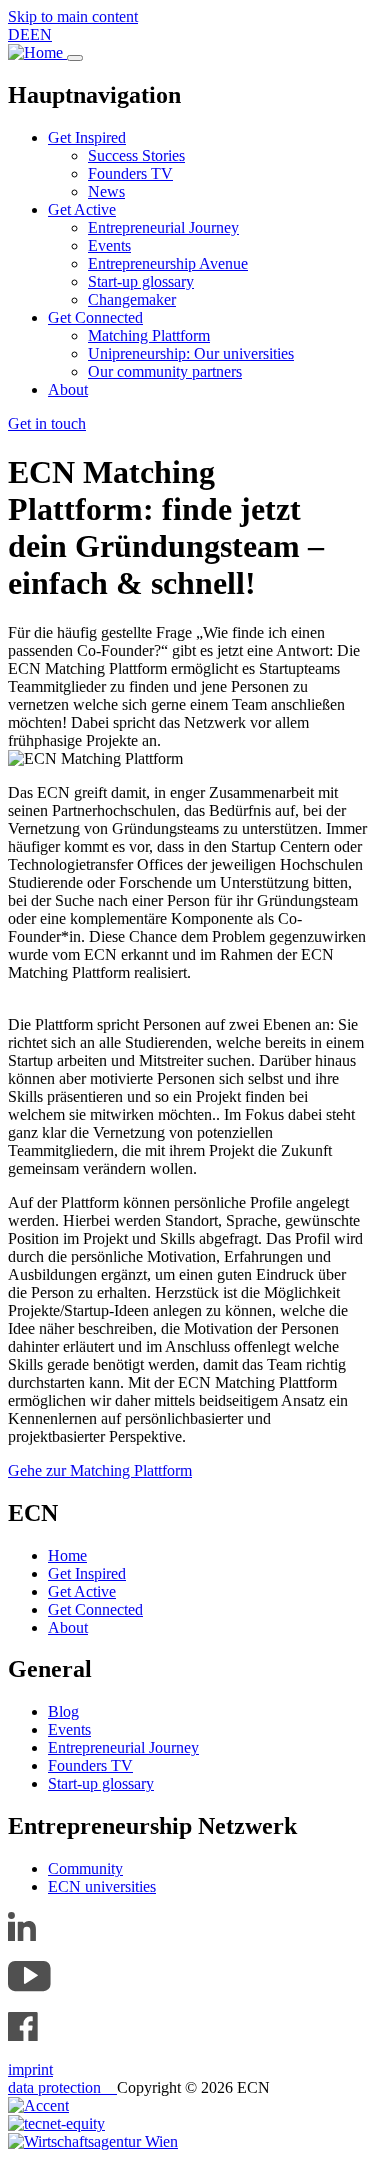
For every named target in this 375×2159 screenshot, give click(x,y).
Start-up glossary (141, 281)
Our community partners (165, 371)
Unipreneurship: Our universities (191, 353)
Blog (63, 1711)
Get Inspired (87, 137)
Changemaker (132, 299)
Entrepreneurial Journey (163, 227)
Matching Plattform (149, 335)
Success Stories (136, 155)
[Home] (37, 52)
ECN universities (102, 1886)
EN (41, 34)
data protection (62, 2087)
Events (109, 245)
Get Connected (95, 317)
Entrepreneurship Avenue (168, 263)
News (106, 191)
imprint (30, 2069)
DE (19, 34)
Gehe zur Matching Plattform (100, 1470)
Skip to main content (73, 16)
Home (67, 1555)
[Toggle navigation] (75, 58)
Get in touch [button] (47, 423)
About (68, 389)
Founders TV (130, 173)
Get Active (82, 209)
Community (85, 1868)
